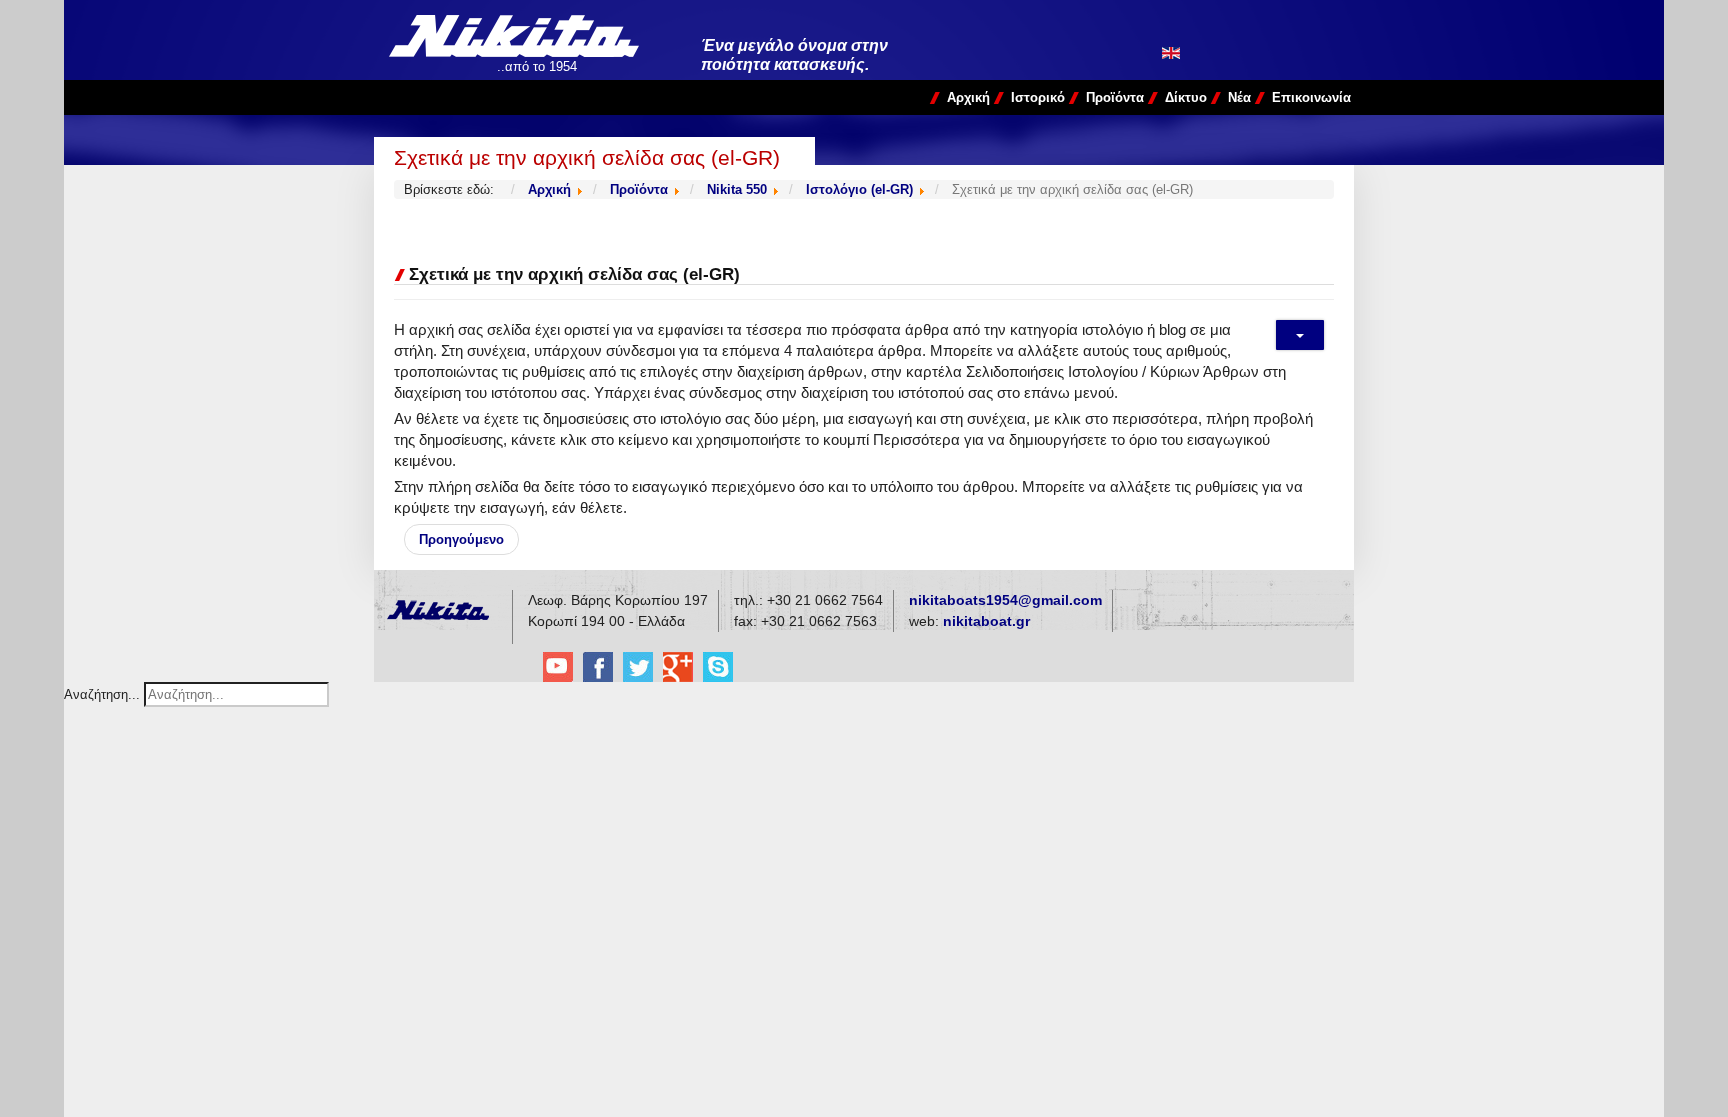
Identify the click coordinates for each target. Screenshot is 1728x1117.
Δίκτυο (1186, 97)
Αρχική (968, 97)
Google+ (678, 667)
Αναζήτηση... (102, 694)
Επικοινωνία (1311, 97)
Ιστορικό (1038, 97)
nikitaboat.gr (986, 621)
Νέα (1239, 97)
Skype (718, 667)
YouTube (558, 667)
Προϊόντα (1115, 97)
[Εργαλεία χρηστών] (1300, 335)
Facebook (598, 667)
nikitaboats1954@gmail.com (1005, 600)
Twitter (638, 667)
